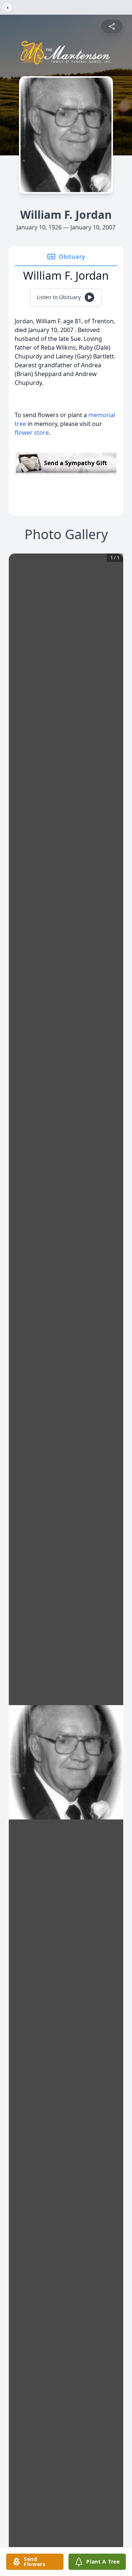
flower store (32, 433)
